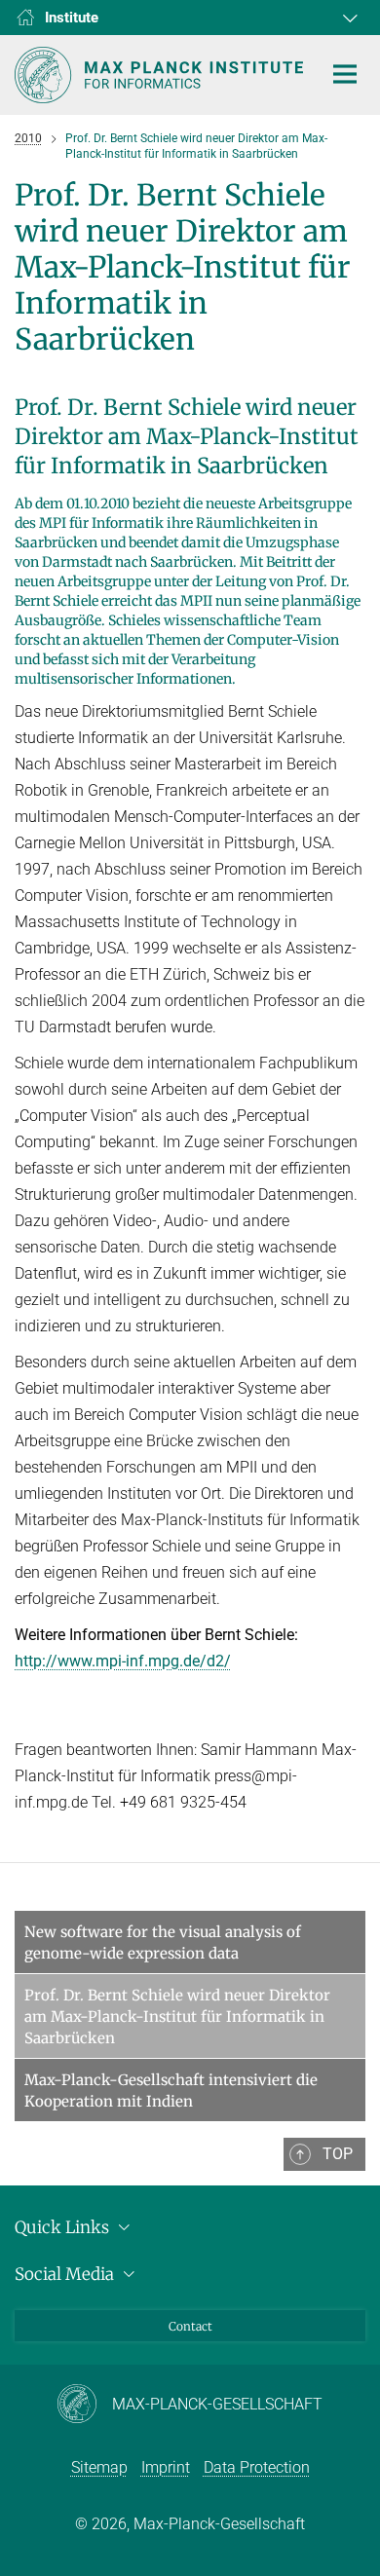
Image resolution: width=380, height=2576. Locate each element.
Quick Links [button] (64, 2227)
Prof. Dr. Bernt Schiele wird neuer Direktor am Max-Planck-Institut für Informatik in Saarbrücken (177, 2016)
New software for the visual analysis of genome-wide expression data (163, 1942)
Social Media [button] (66, 2274)
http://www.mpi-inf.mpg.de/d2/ (123, 1661)
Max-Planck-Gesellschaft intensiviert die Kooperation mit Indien (171, 2091)
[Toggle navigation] (345, 75)
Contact (190, 2326)
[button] (348, 18)
